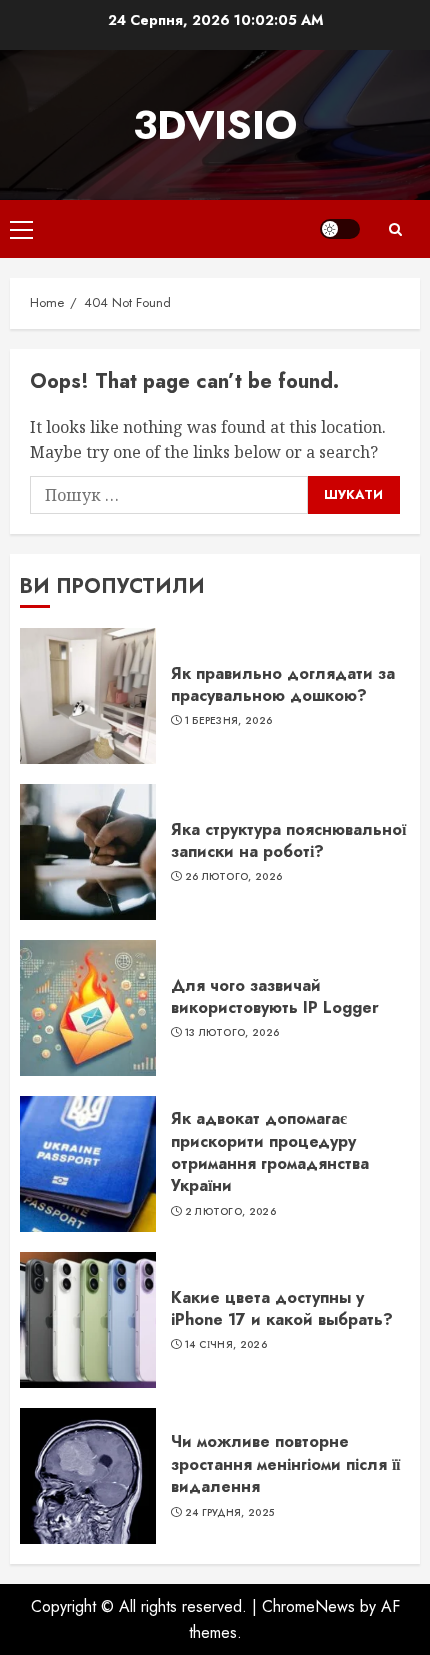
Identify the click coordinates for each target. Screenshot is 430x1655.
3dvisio (215, 125)
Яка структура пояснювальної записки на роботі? (288, 840)
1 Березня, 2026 (229, 721)
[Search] (395, 229)
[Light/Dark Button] (340, 229)
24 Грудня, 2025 (230, 1513)
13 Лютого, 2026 (232, 1033)
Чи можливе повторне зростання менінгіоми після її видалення (285, 1464)
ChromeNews (308, 1606)
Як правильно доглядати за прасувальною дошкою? (283, 684)
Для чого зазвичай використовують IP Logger (275, 996)
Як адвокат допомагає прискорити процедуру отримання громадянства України (270, 1152)
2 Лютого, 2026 (230, 1212)
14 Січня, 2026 (226, 1345)
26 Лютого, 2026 (234, 877)
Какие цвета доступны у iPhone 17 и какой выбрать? (282, 1308)
